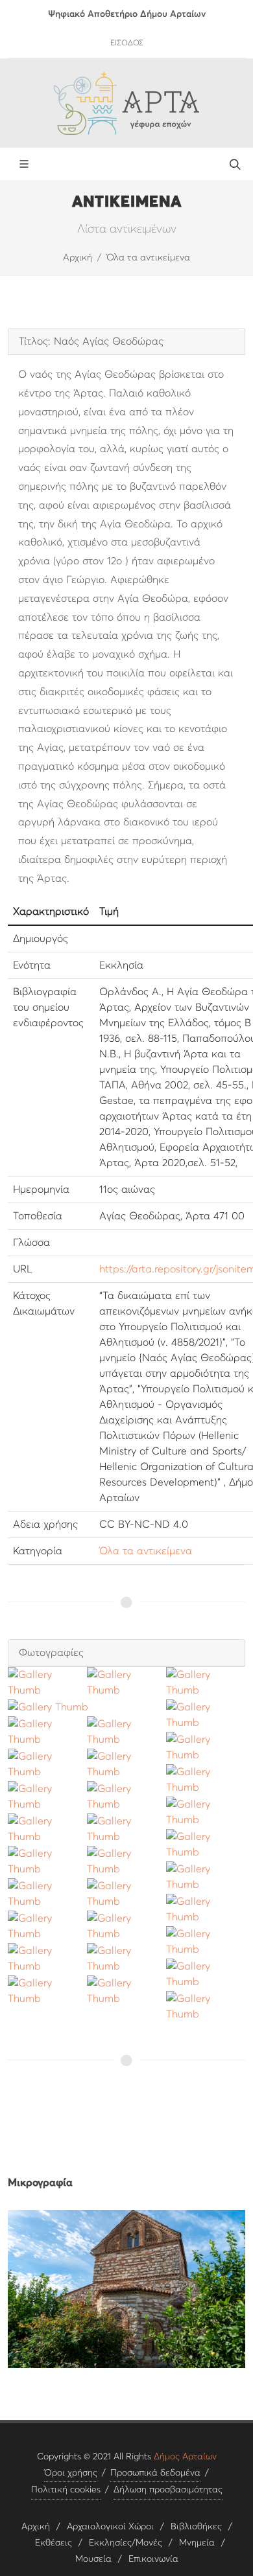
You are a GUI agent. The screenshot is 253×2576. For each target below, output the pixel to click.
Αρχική (78, 258)
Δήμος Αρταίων (185, 2457)
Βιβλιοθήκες (196, 2527)
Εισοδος (127, 43)
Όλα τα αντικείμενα (148, 258)
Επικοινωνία (153, 2559)
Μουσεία (93, 2559)
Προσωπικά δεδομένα (155, 2473)
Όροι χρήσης (71, 2473)
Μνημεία (197, 2543)
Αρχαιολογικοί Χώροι (110, 2527)
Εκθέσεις (54, 2543)
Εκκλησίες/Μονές (126, 2543)
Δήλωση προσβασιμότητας (168, 2490)
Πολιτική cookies (66, 2490)
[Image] (126, 2289)
